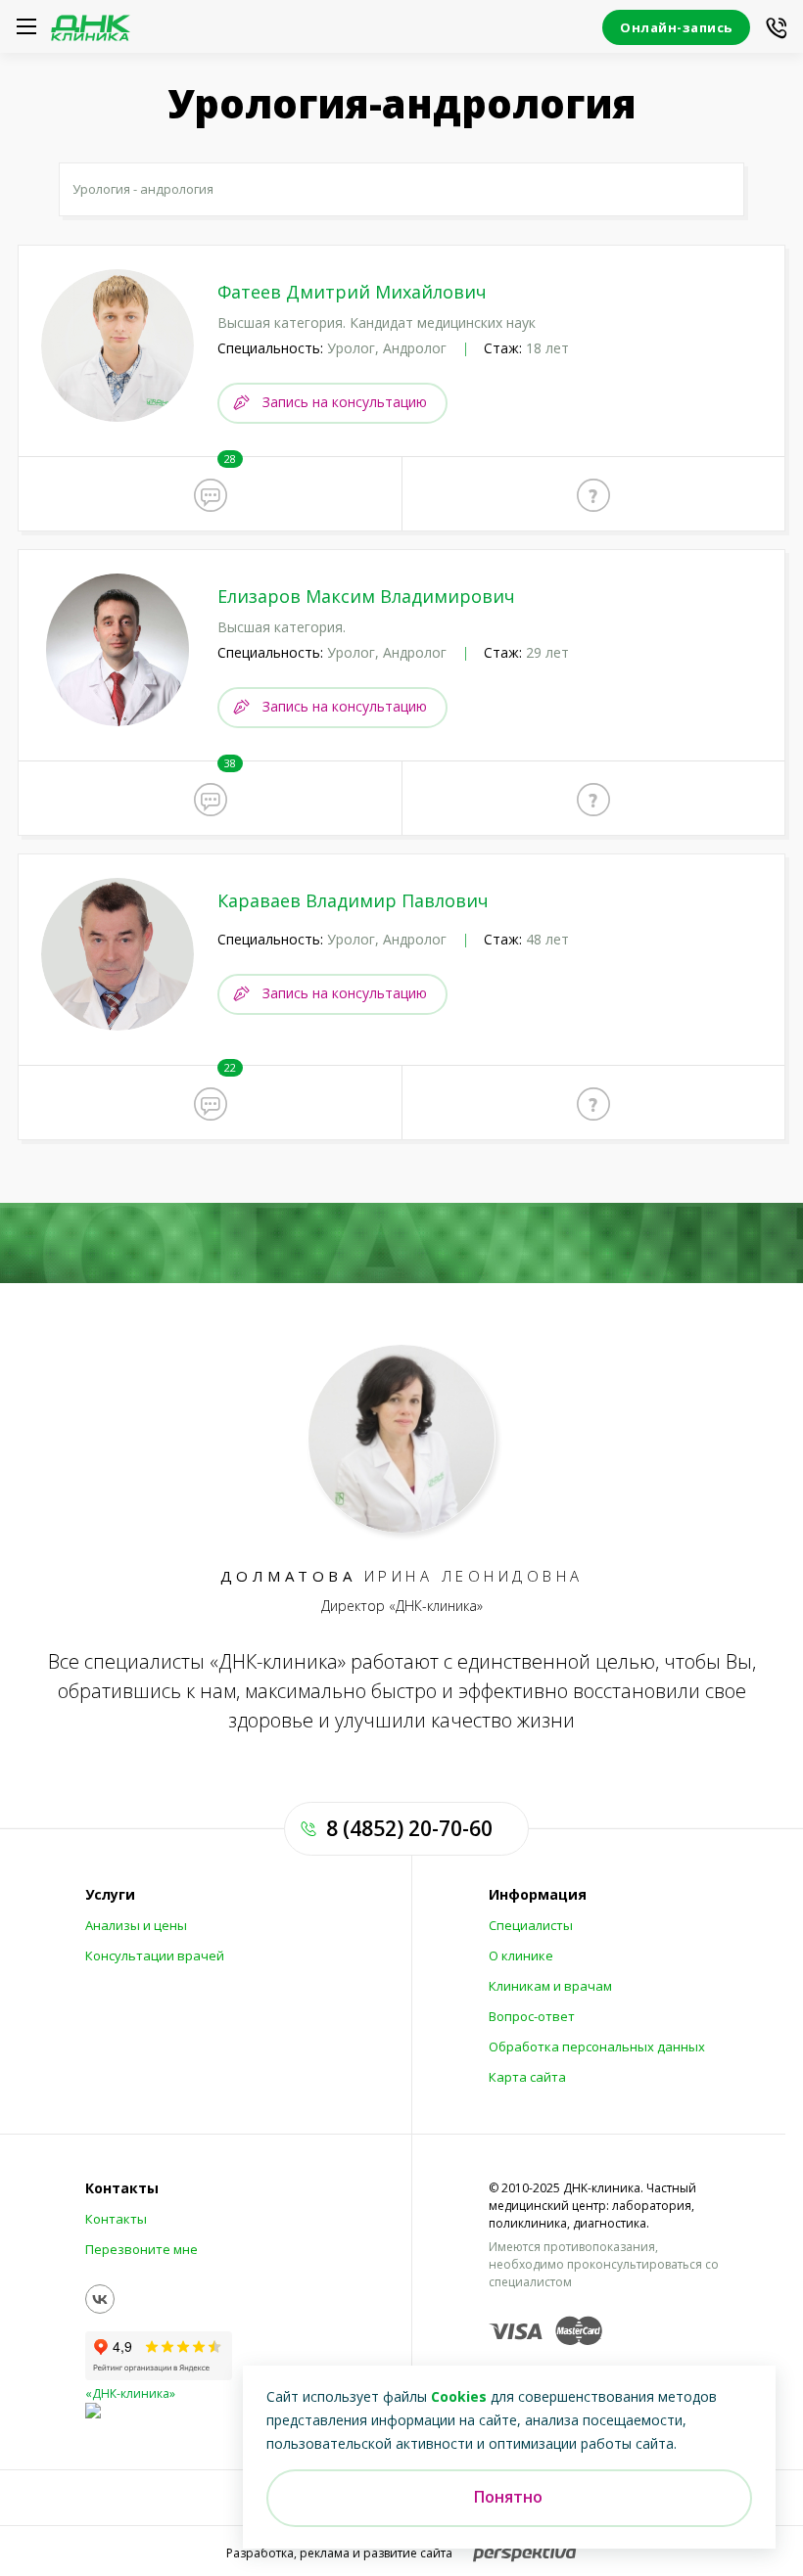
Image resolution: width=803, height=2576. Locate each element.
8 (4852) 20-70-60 (409, 1828)
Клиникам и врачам (550, 1986)
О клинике (521, 1955)
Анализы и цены (136, 1925)
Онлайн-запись (676, 27)
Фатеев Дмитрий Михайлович (352, 292)
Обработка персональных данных (597, 2047)
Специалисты (531, 1925)
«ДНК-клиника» (130, 2393)
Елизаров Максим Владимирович (366, 596)
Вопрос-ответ (532, 2016)
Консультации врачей (155, 1955)
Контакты (116, 2219)
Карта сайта (527, 2077)
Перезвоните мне (142, 2249)
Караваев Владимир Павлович (353, 900)
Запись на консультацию (345, 402)
